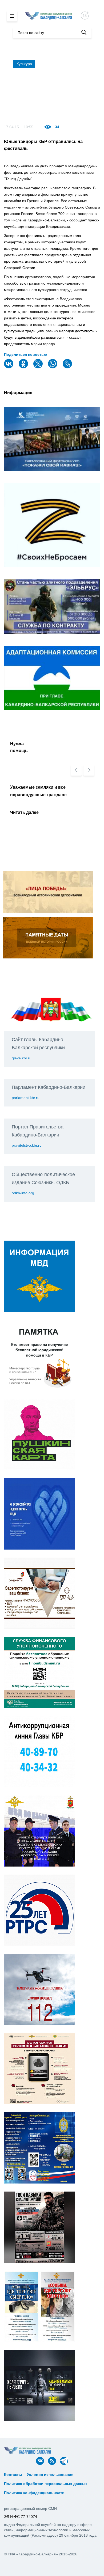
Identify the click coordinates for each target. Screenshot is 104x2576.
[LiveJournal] (68, 367)
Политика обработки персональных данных (46, 2484)
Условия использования (50, 2475)
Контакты (13, 2475)
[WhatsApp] (53, 367)
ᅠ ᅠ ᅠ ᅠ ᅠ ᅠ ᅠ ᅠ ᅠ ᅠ (26, 2479)
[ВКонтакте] (9, 367)
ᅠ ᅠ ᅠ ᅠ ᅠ (87, 2475)
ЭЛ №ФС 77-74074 (21, 2517)
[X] (39, 367)
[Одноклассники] (24, 367)
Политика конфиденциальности (34, 2493)
